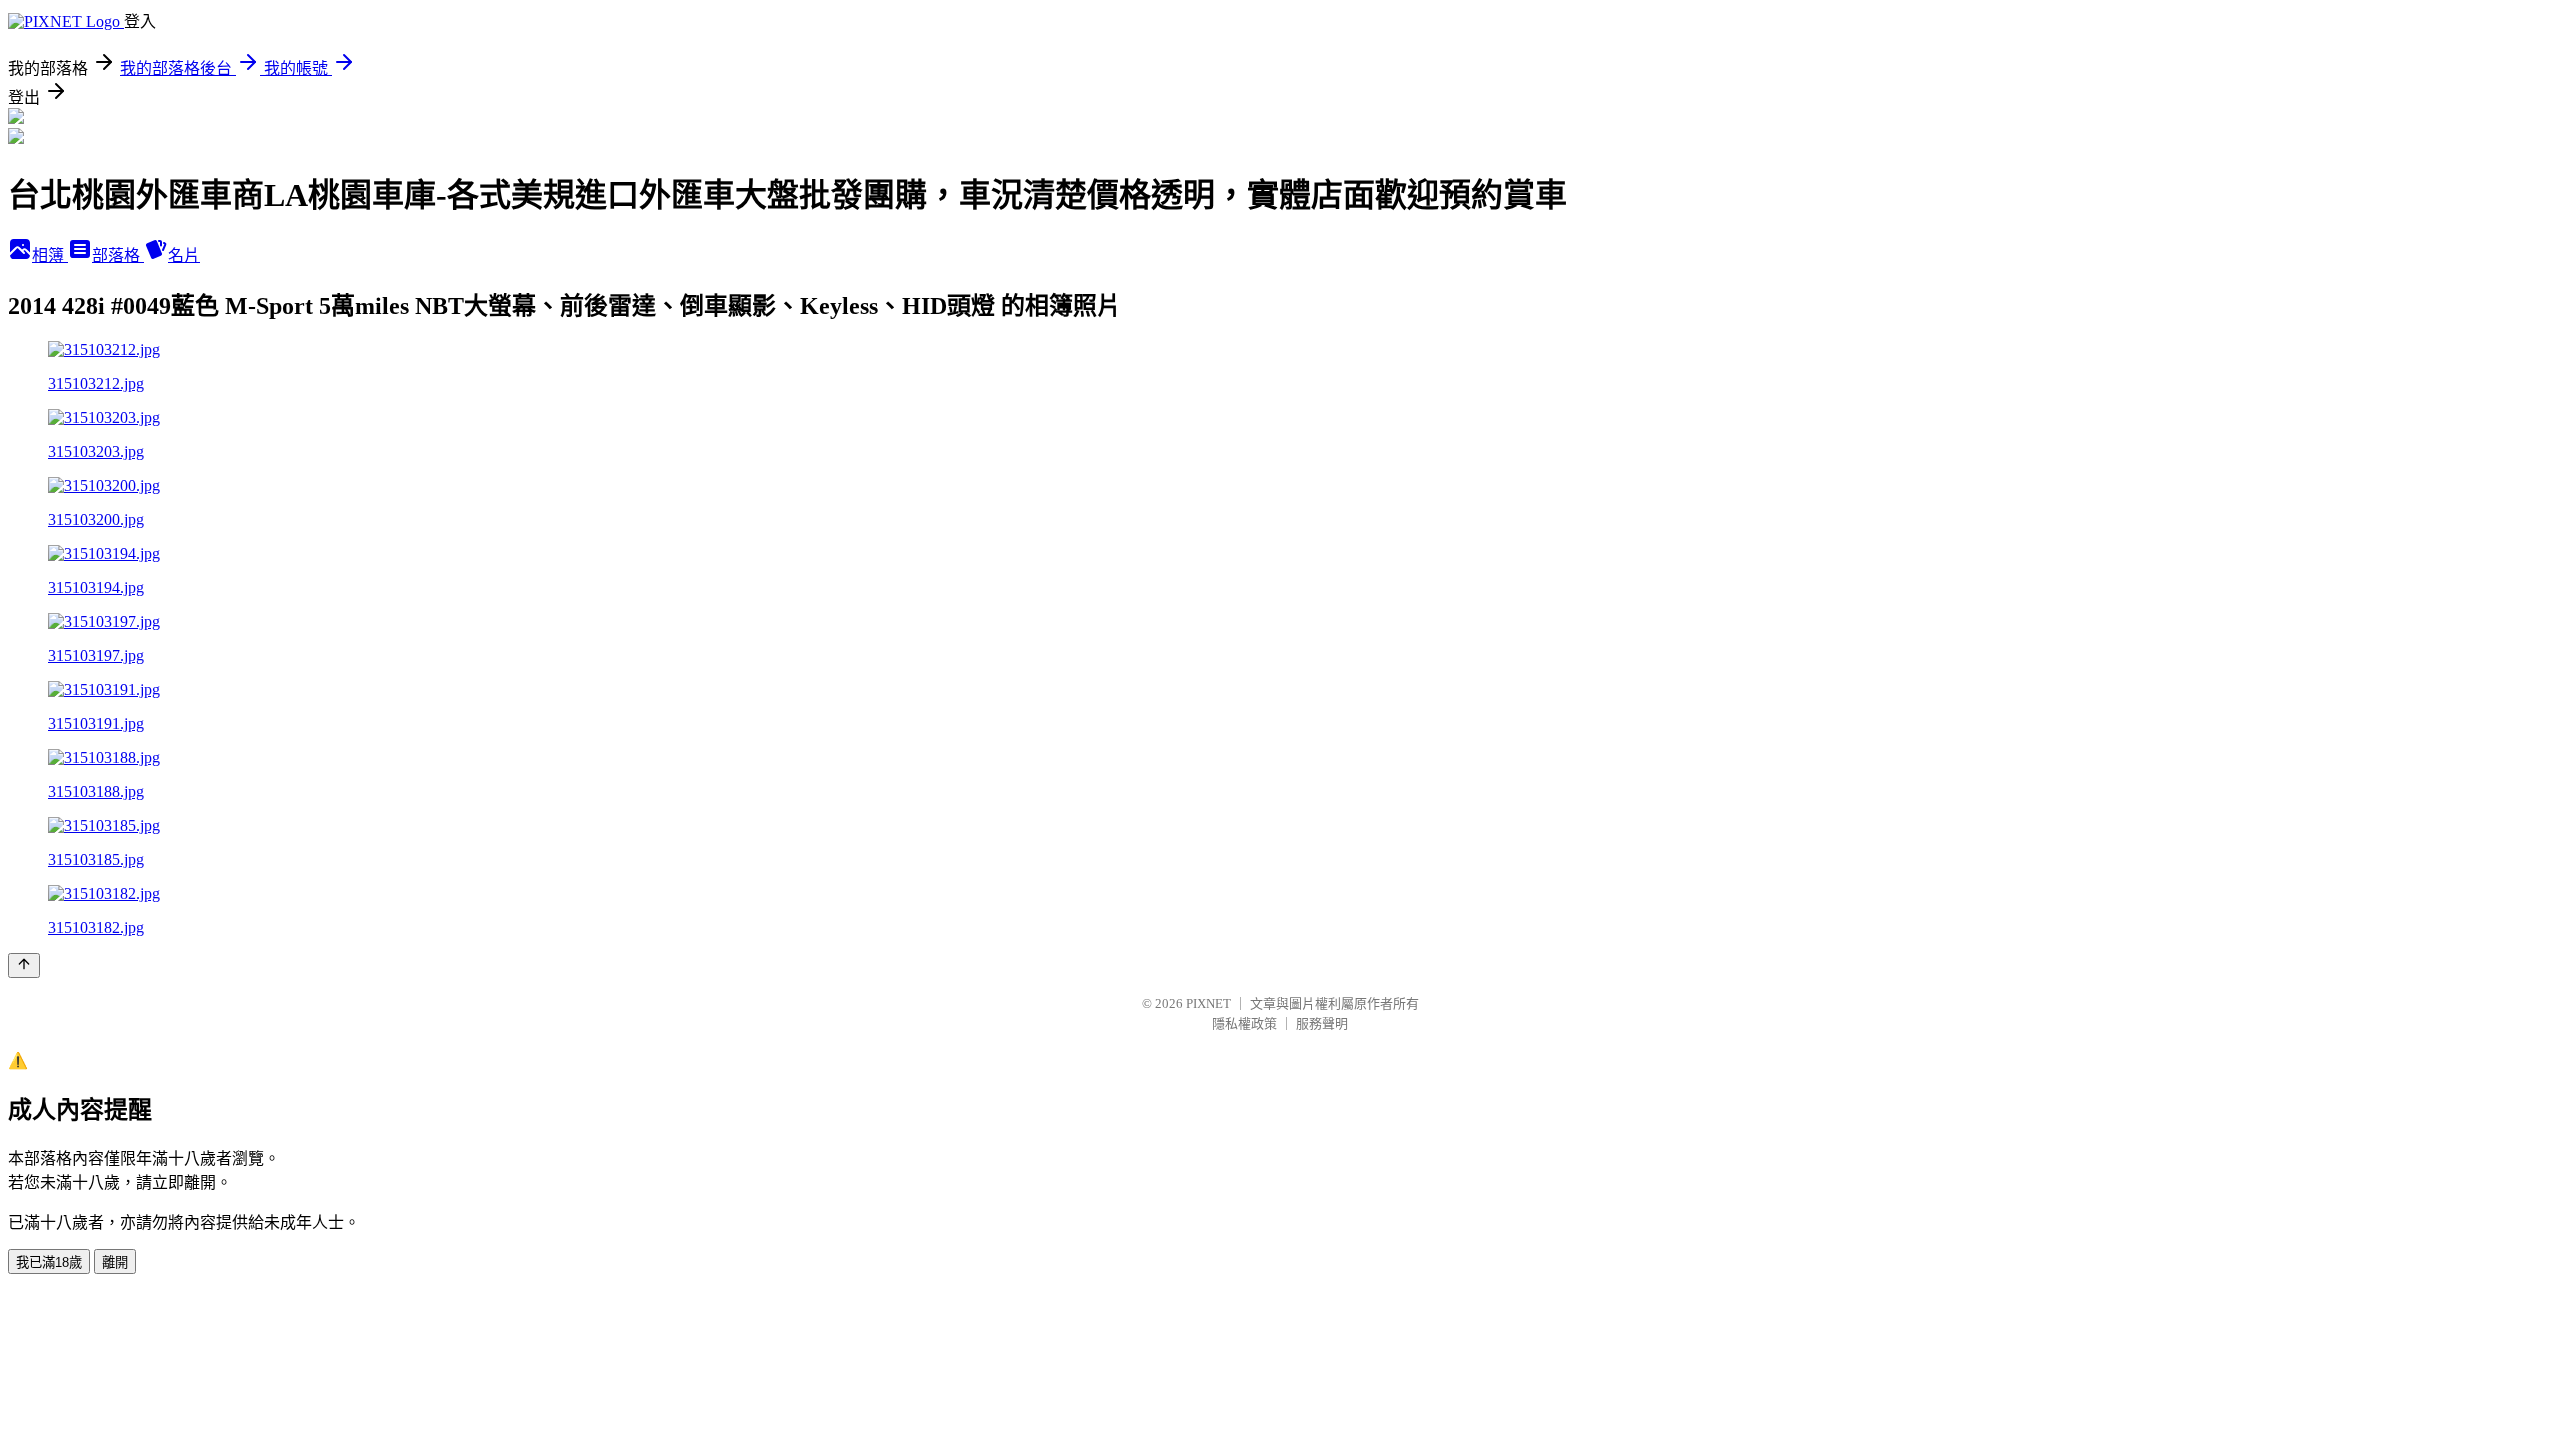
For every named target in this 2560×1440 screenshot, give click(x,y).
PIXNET (1208, 1003)
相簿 (50, 255)
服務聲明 (1322, 1023)
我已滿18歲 (49, 1262)
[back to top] (24, 965)
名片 (184, 255)
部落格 (118, 255)
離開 (115, 1262)
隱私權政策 (1244, 1023)
